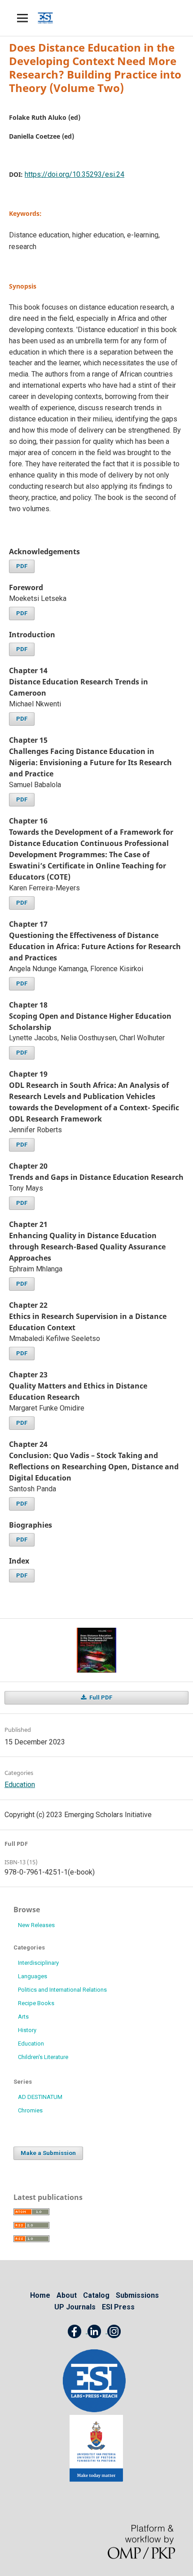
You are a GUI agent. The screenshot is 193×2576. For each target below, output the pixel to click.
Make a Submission (48, 2153)
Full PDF (100, 1698)
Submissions (137, 2295)
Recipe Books (36, 2003)
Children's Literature (43, 2057)
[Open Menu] (22, 18)
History (27, 2030)
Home (40, 2295)
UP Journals (75, 2307)
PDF (22, 566)
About (67, 2295)
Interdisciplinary (38, 1963)
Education (20, 1785)
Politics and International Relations (62, 1990)
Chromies (30, 2110)
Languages (33, 1976)
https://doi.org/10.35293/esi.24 (75, 174)
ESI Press (118, 2307)
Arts (23, 2017)
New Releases (36, 1925)
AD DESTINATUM (40, 2097)
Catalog (96, 2295)
